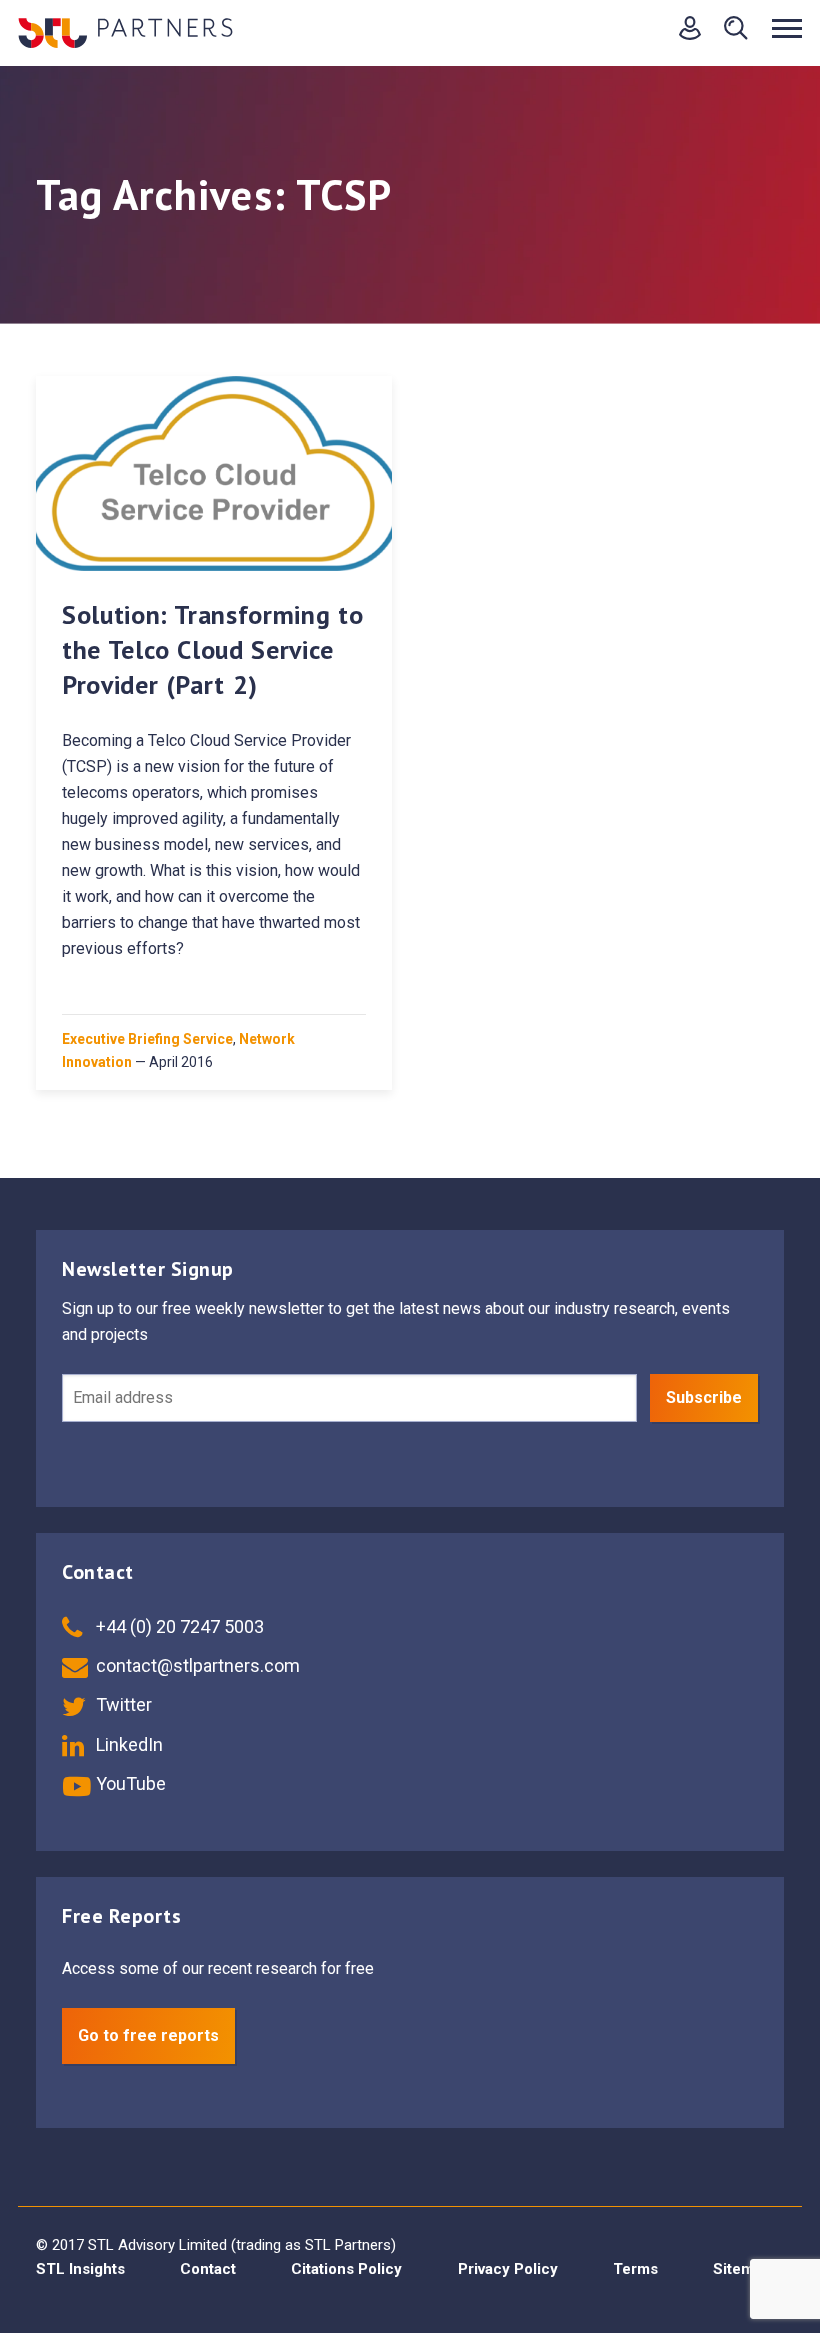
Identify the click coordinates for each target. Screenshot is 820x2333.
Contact (208, 2269)
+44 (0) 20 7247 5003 (178, 1626)
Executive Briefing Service (147, 1039)
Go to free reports (148, 2035)
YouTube (129, 1783)
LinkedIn (127, 1744)
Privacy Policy (508, 2269)
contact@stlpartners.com (196, 1665)
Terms (635, 2269)
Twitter (122, 1704)
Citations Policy (346, 2269)
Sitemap (742, 2269)
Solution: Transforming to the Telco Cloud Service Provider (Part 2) (212, 649)
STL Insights (80, 2269)
